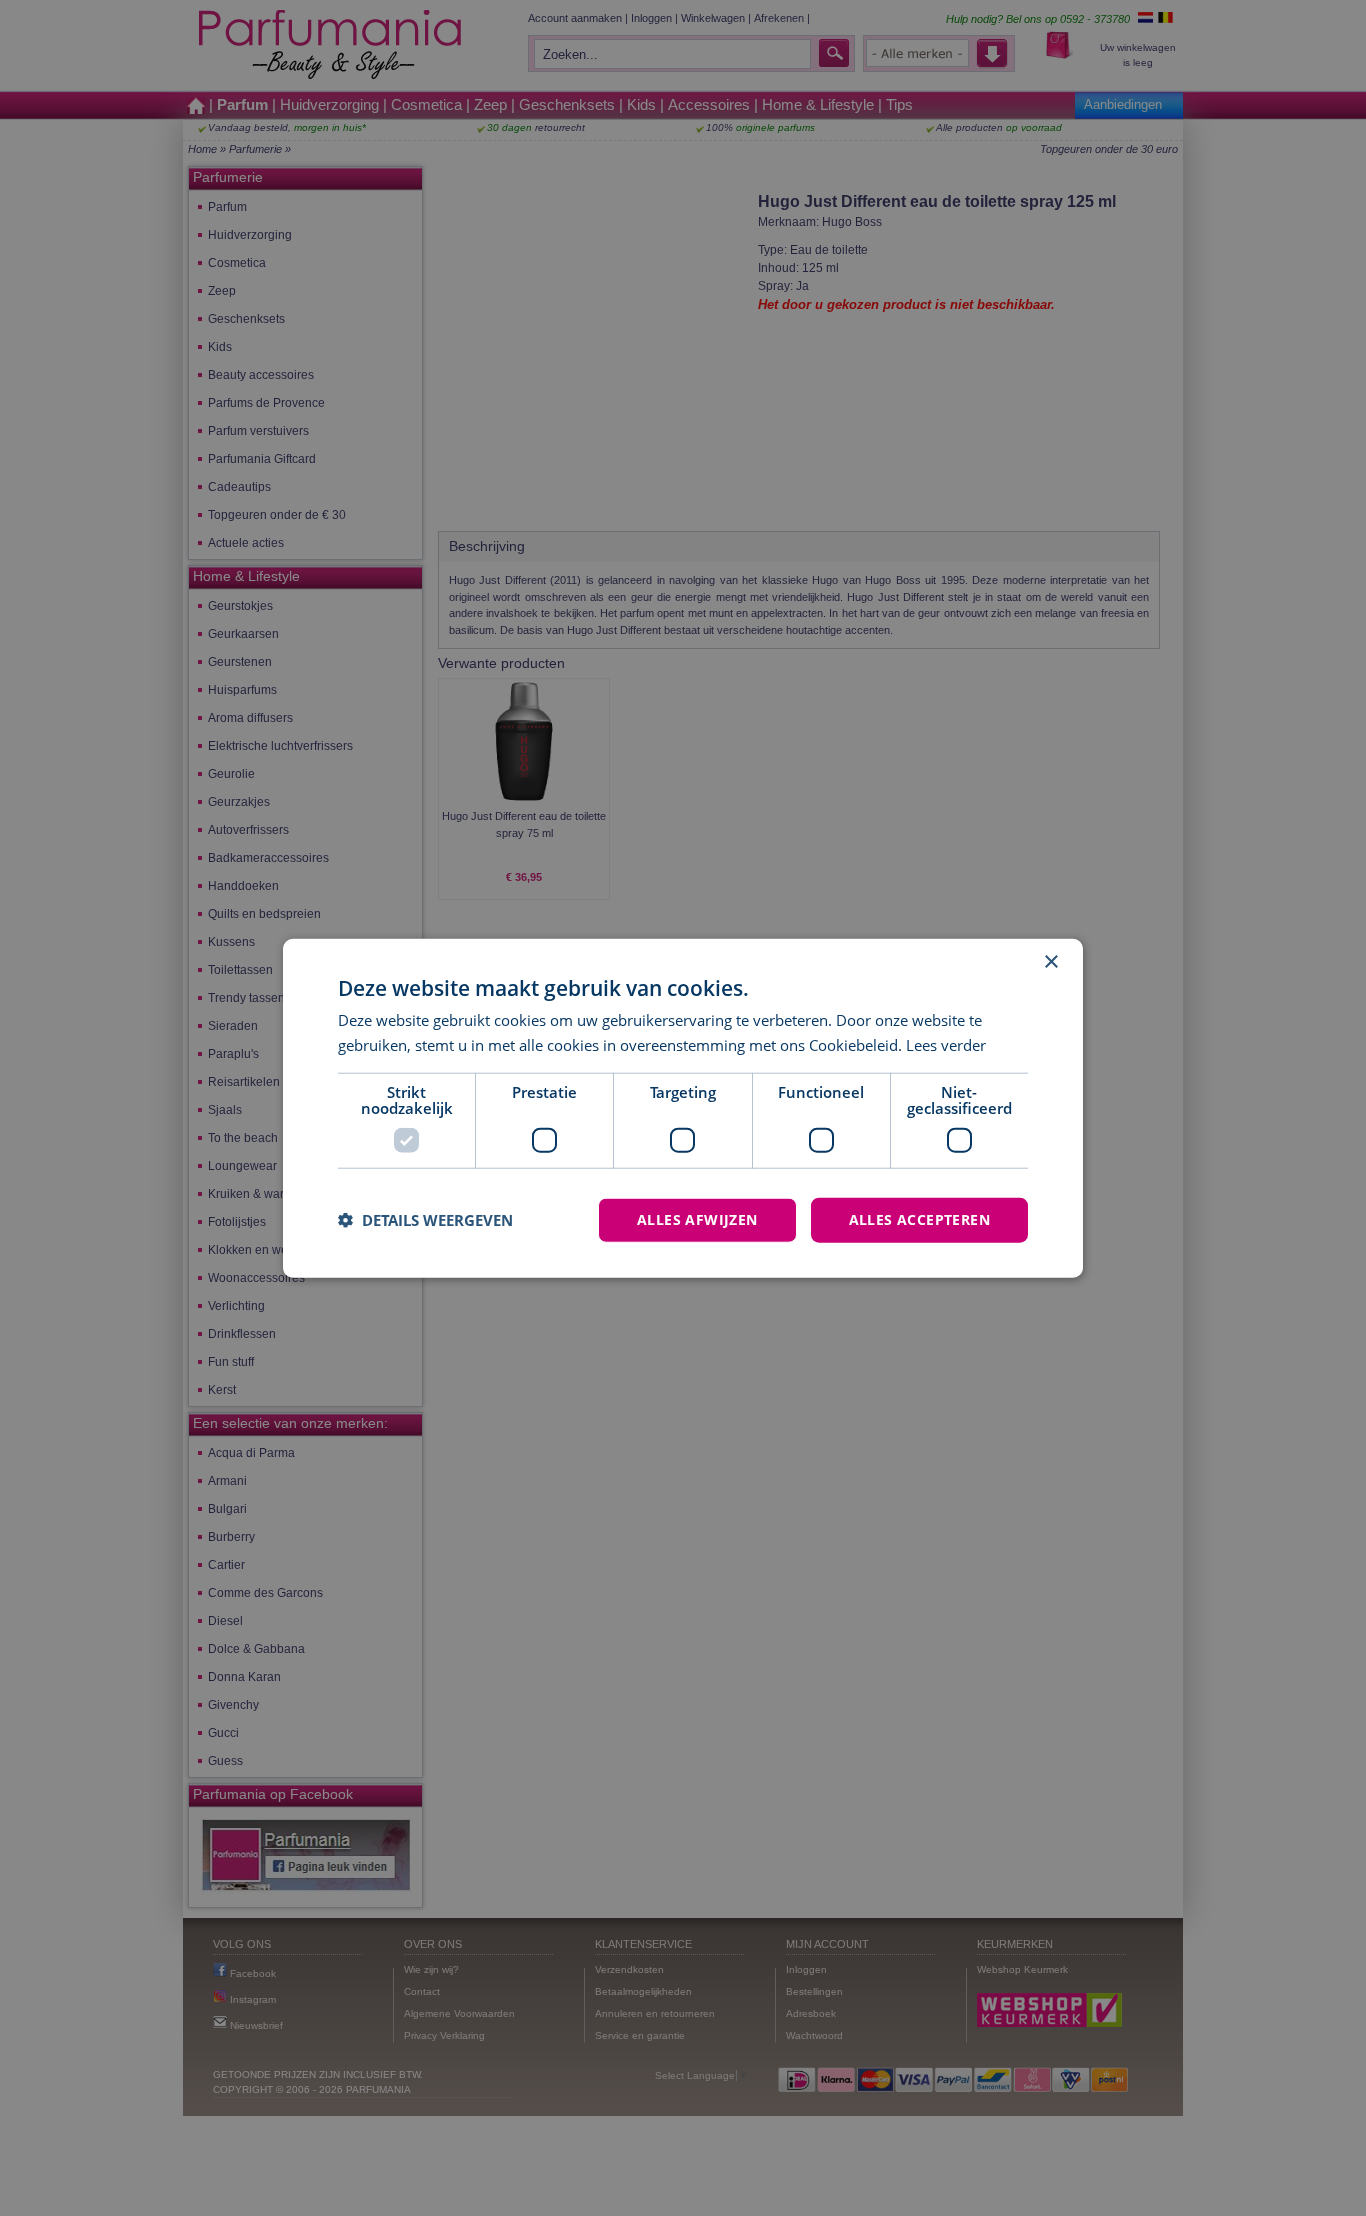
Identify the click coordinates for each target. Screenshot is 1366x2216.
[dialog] (683, 1108)
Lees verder (946, 1045)
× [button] (1050, 962)
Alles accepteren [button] (919, 1219)
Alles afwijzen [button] (697, 1219)
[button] (425, 1220)
